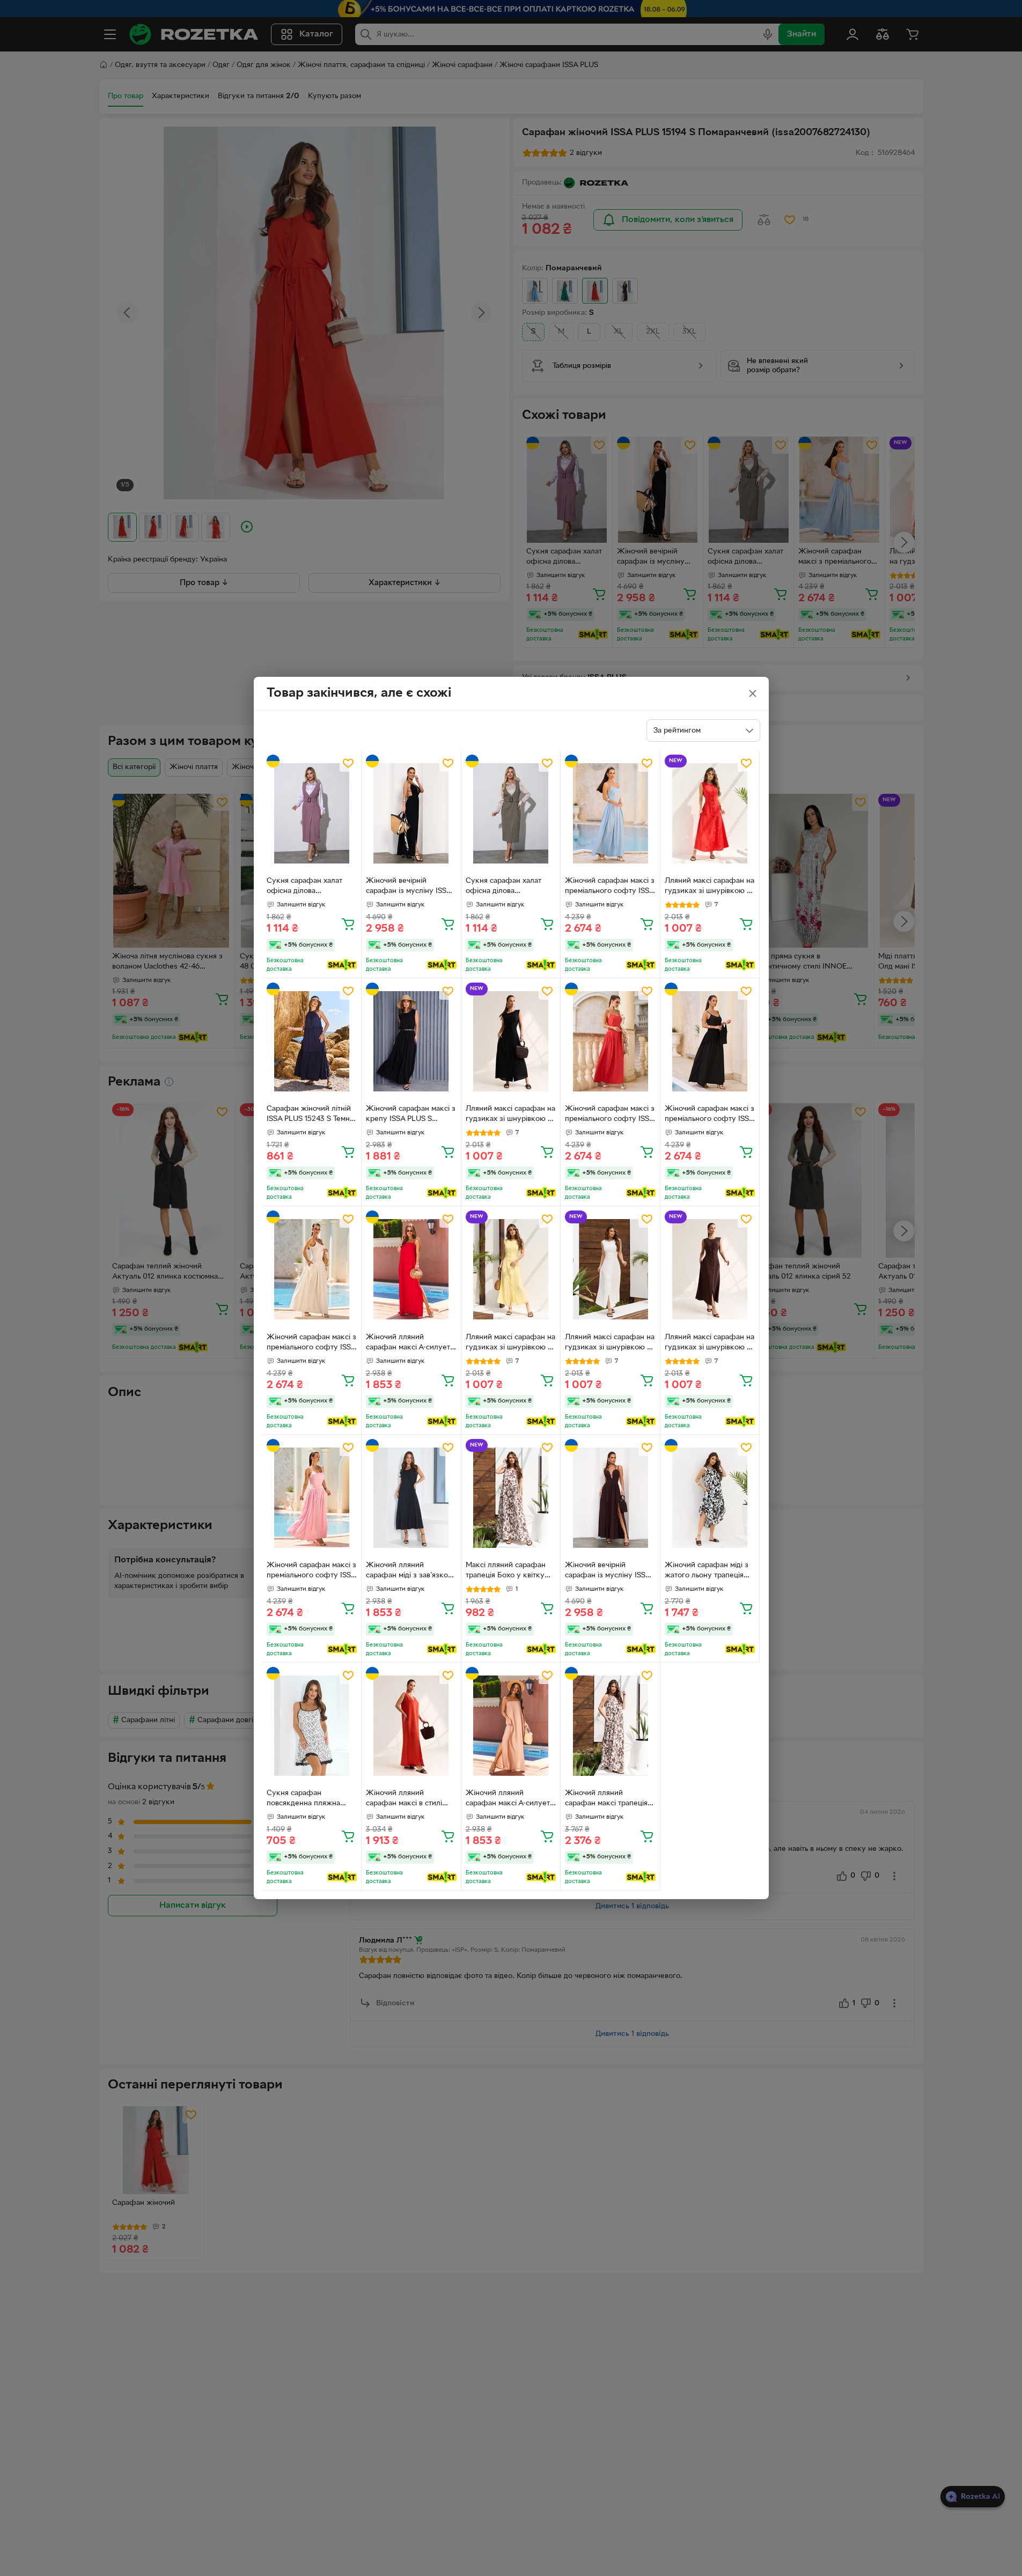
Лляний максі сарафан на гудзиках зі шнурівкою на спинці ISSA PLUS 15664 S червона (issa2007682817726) (710, 887)
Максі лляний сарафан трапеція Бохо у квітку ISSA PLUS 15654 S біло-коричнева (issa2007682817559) (508, 1571)
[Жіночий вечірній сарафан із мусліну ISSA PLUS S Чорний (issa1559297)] (411, 813)
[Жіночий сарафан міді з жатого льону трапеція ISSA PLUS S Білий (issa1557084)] (710, 1498)
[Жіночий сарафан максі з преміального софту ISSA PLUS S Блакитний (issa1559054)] (610, 813)
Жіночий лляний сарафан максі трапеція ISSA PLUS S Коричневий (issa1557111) (608, 1799)
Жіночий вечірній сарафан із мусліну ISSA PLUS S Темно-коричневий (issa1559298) (608, 1571)
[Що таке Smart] (342, 965)
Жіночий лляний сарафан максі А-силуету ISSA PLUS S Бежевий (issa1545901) (510, 1799)
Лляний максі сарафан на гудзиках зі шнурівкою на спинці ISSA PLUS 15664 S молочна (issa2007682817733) (610, 1344)
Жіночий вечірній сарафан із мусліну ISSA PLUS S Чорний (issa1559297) (409, 887)
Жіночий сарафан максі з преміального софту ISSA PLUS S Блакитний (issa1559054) (610, 887)
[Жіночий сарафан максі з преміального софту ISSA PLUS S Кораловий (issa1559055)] (610, 1041)
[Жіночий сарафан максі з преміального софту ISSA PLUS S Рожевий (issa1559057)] (312, 1498)
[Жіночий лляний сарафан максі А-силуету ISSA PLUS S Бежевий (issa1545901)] (511, 1726)
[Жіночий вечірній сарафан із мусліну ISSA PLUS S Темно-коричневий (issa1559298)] (610, 1498)
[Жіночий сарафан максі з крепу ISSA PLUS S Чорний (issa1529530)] (411, 1041)
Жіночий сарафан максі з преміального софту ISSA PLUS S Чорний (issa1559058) (709, 1115)
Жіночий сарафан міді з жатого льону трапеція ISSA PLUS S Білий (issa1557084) (707, 1571)
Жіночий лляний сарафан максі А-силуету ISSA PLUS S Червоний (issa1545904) (410, 1344)
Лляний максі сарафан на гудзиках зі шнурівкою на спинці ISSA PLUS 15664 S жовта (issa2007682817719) (511, 1344)
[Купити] (348, 924)
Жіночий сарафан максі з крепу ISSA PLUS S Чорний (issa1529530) (411, 1115)
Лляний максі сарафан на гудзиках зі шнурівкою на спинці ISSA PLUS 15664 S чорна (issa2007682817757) (511, 1115)
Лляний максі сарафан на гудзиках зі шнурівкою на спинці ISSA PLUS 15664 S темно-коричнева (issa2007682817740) (710, 1344)
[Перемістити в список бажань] (348, 763)
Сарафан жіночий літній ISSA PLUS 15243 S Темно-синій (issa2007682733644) (312, 1115)
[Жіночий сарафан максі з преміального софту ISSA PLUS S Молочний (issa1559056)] (312, 1269)
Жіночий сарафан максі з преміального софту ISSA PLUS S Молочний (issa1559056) (311, 1344)
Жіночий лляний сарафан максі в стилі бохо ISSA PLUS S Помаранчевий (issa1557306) (404, 1799)
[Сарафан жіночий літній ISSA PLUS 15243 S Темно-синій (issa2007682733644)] (312, 1041)
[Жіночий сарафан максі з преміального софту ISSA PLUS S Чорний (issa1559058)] (710, 1041)
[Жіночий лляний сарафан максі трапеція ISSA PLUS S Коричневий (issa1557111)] (610, 1726)
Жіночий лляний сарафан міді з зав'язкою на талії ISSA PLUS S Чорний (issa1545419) (410, 1571)
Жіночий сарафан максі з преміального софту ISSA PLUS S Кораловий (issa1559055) (610, 1115)
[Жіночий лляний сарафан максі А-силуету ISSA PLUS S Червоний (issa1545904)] (411, 1269)
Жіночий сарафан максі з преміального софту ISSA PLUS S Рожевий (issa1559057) (311, 1571)
